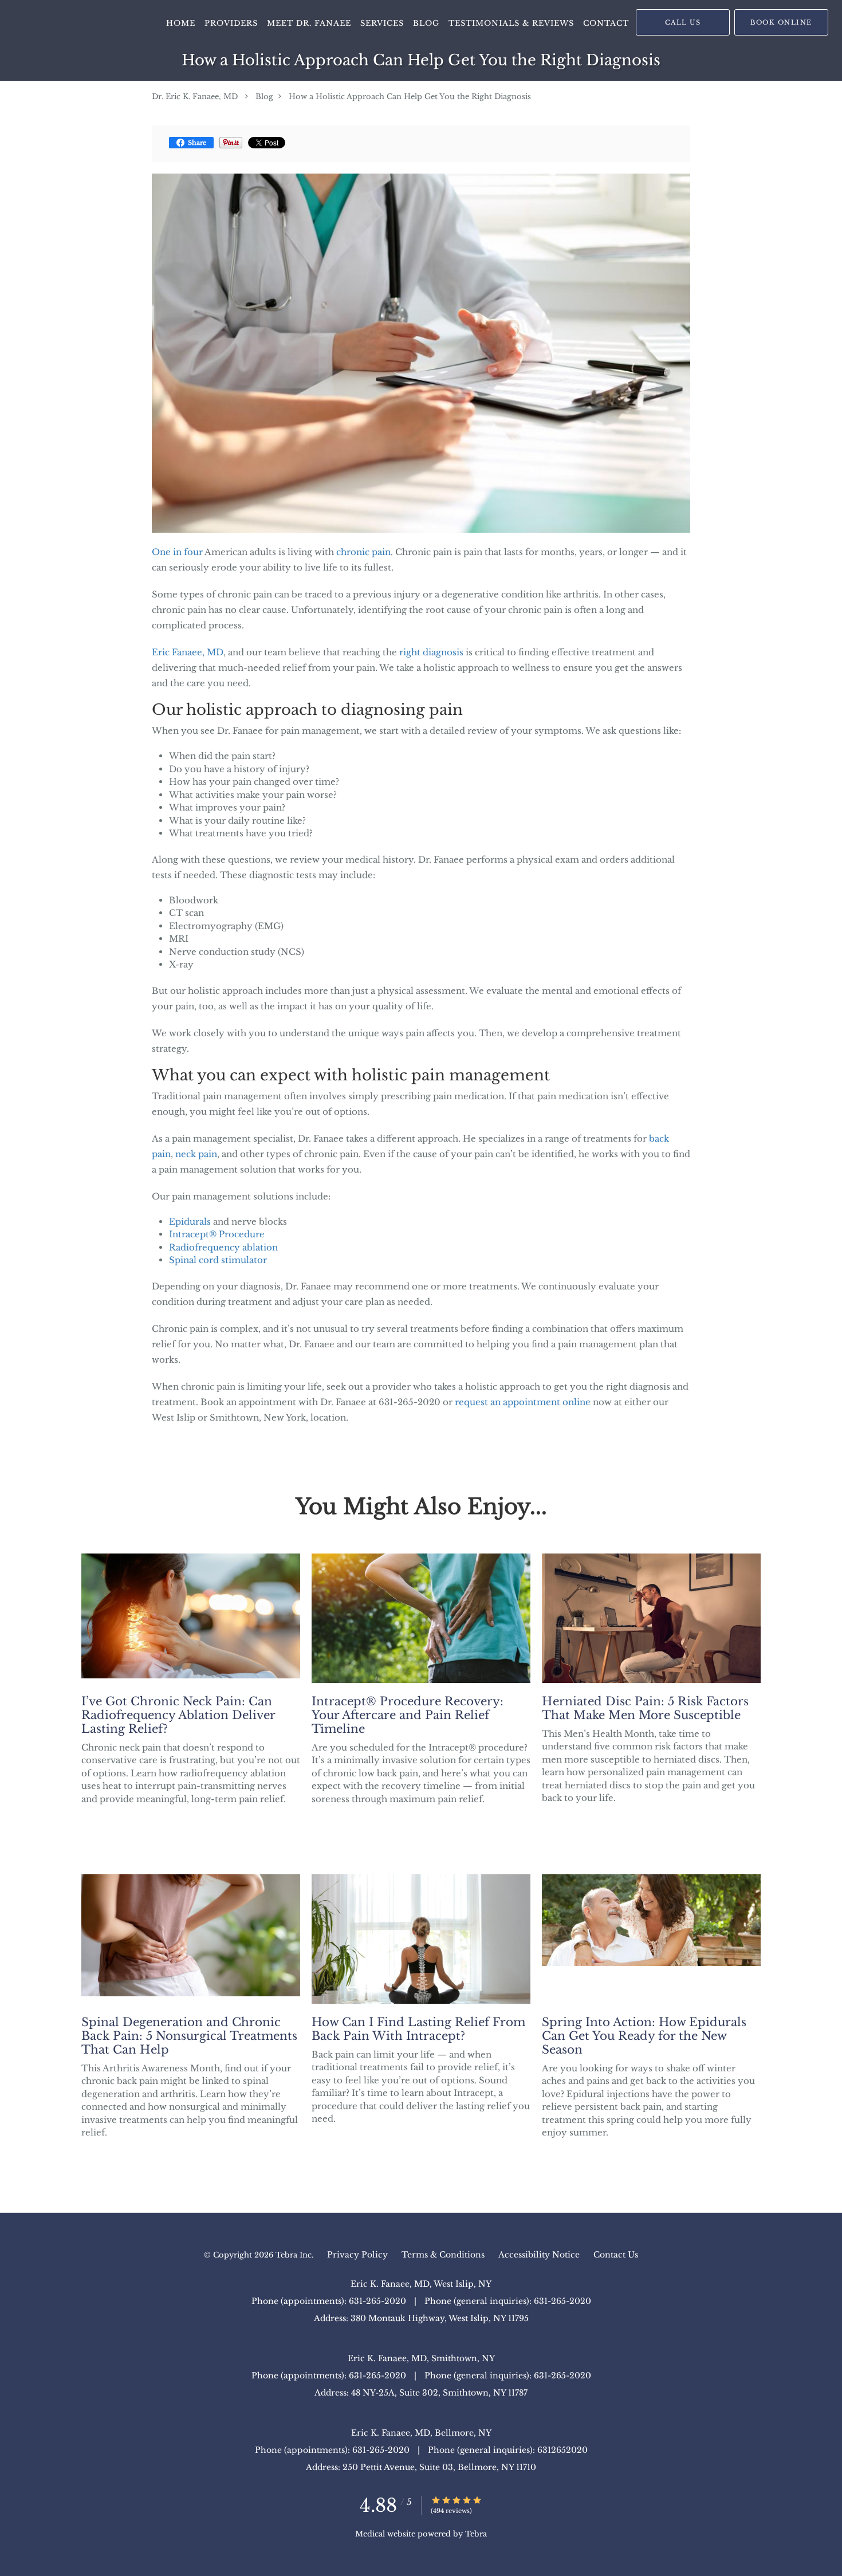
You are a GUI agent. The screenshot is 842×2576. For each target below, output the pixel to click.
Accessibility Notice (539, 2255)
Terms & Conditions (443, 2255)
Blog (264, 97)
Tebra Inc (294, 2255)
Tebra (476, 2534)
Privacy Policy (357, 2255)
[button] (781, 22)
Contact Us (616, 2255)
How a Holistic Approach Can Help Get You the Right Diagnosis (410, 97)
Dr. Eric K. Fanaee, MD (195, 97)
